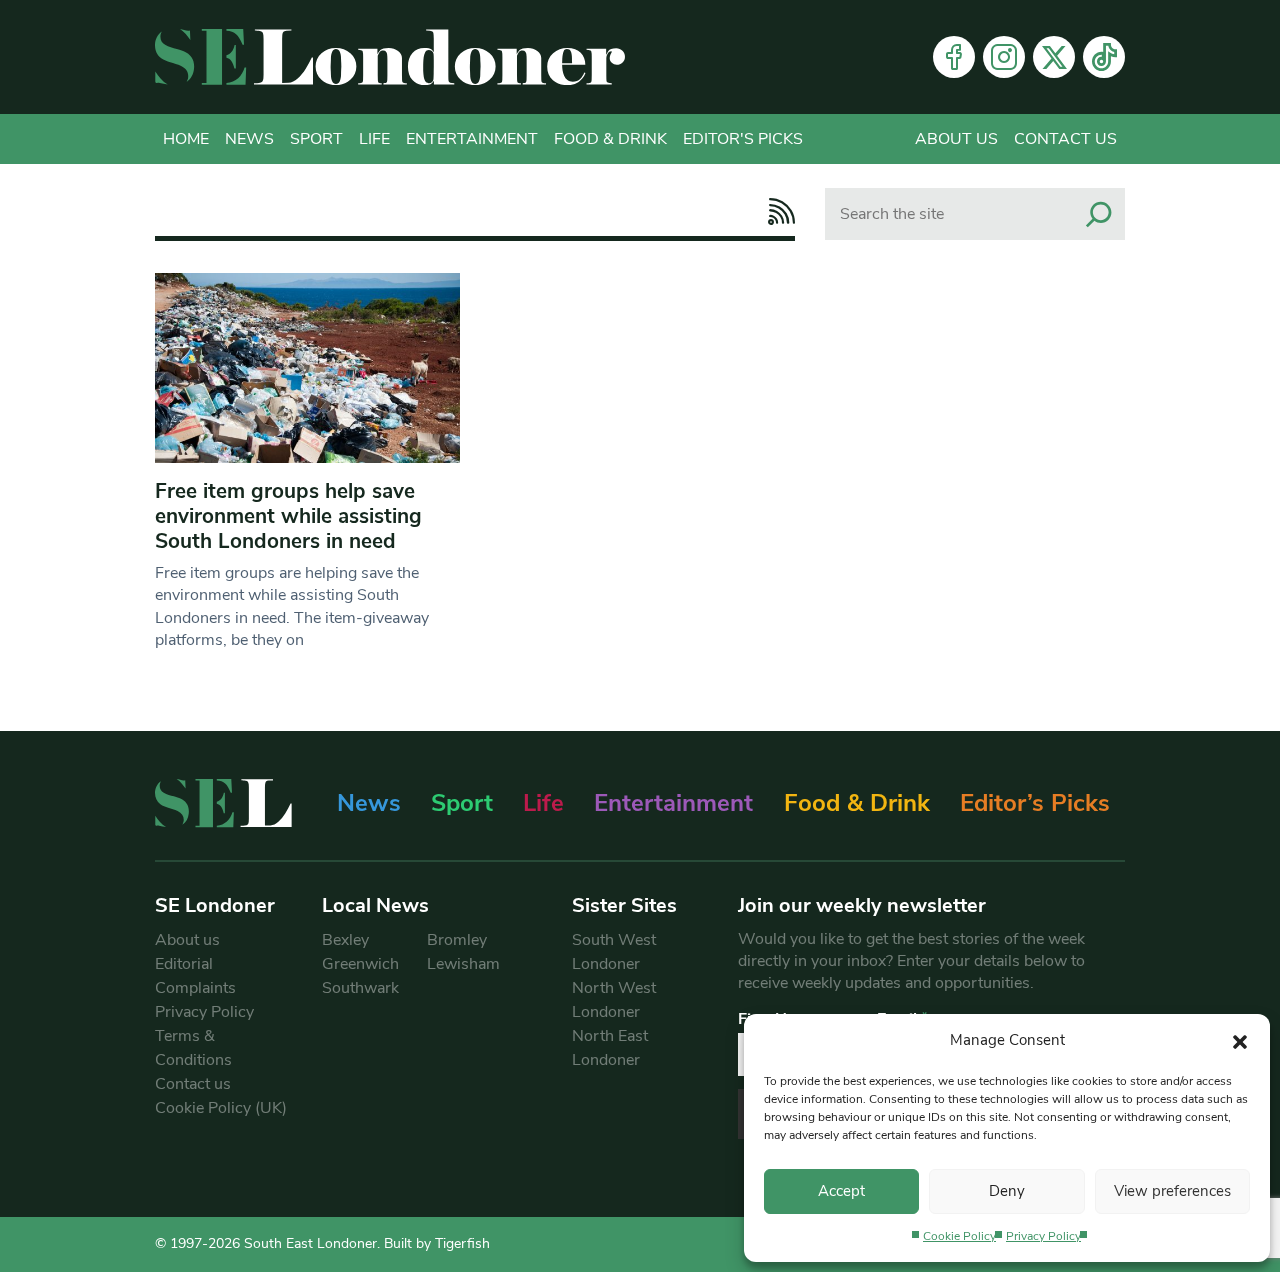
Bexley (345, 940)
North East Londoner (610, 1048)
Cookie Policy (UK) (221, 1108)
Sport (316, 139)
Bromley (457, 940)
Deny (1007, 1191)
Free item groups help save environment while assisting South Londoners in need (288, 516)
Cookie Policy (959, 1236)
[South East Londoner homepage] (390, 57)
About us (956, 139)
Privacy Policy (1043, 1236)
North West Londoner (614, 1000)
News (249, 139)
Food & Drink (610, 139)
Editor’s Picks (1035, 803)
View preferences (1172, 1191)
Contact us (1065, 139)
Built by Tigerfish (437, 1243)
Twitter (1054, 57)
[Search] (1099, 214)
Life (374, 139)
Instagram (1004, 57)
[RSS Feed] (776, 211)
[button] (1240, 1040)
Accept (841, 1191)
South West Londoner (614, 952)
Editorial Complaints (195, 976)
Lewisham (463, 964)
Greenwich (360, 964)
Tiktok (1104, 57)
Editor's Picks (743, 139)
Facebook (954, 57)
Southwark (360, 988)
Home (186, 139)
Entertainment (472, 139)
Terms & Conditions (193, 1048)
